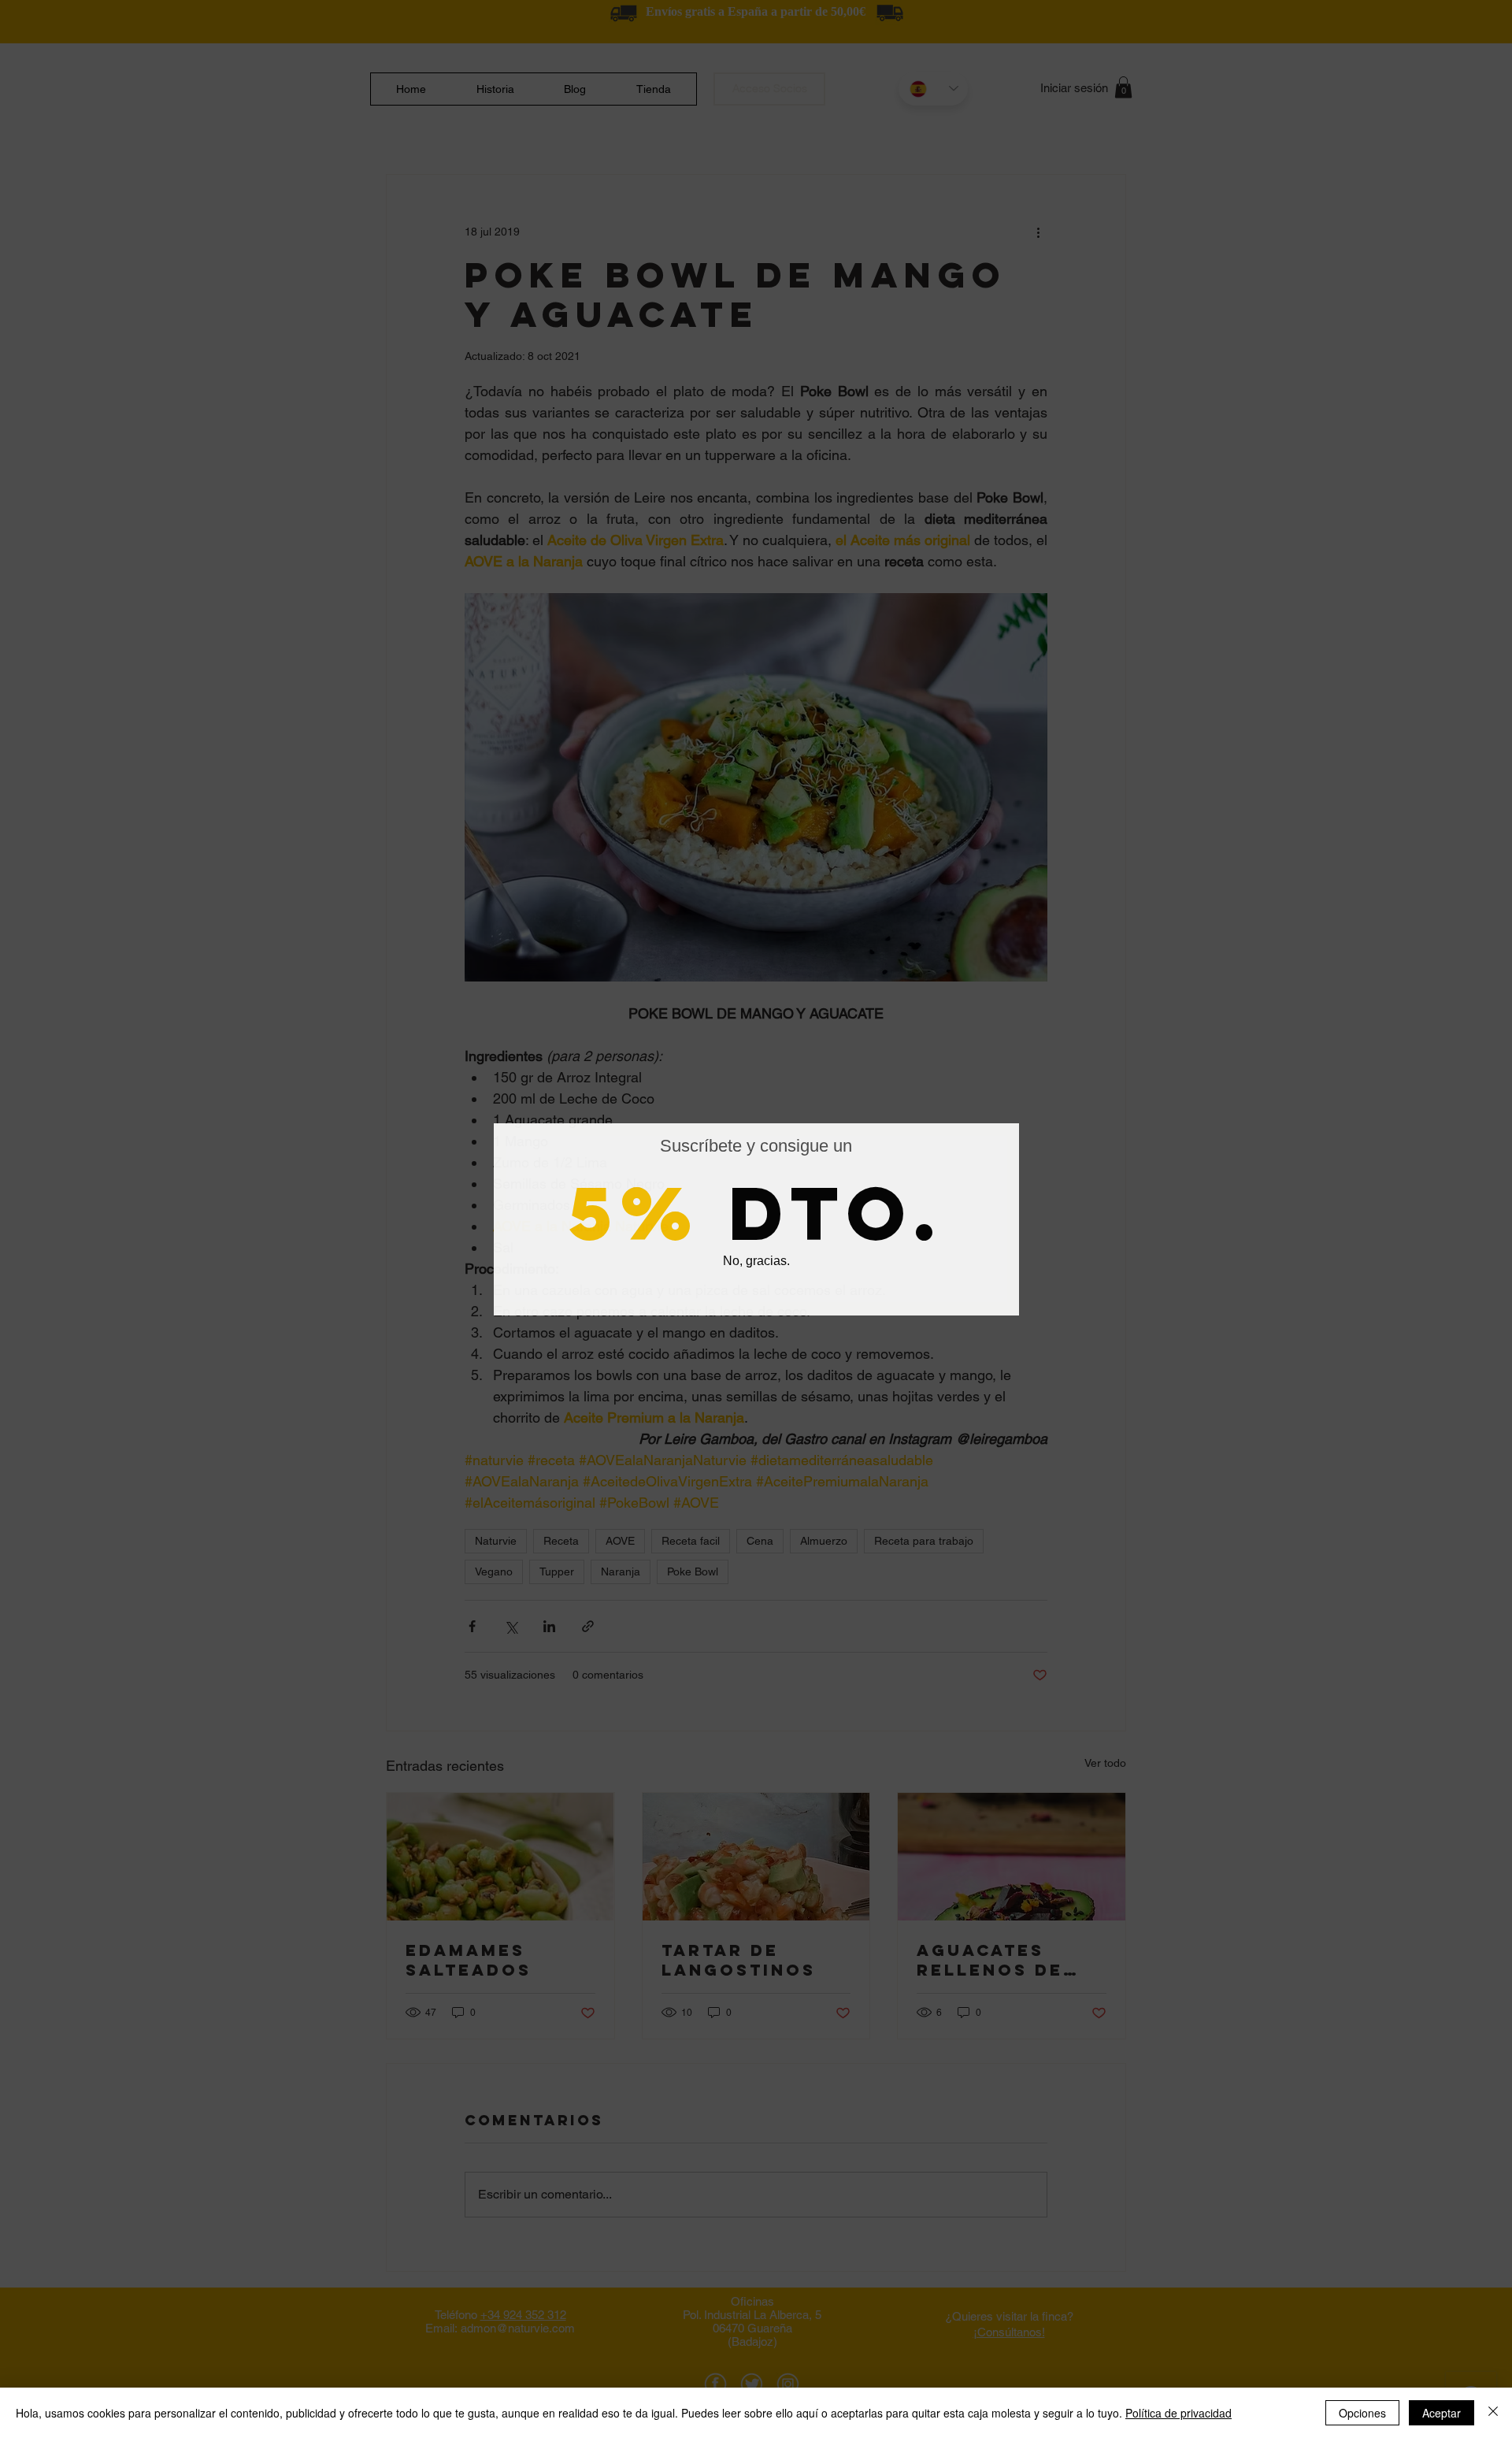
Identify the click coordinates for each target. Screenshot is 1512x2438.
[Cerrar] (1493, 2413)
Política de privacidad (1178, 2413)
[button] (756, 1262)
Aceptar (1442, 2413)
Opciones (1362, 2413)
